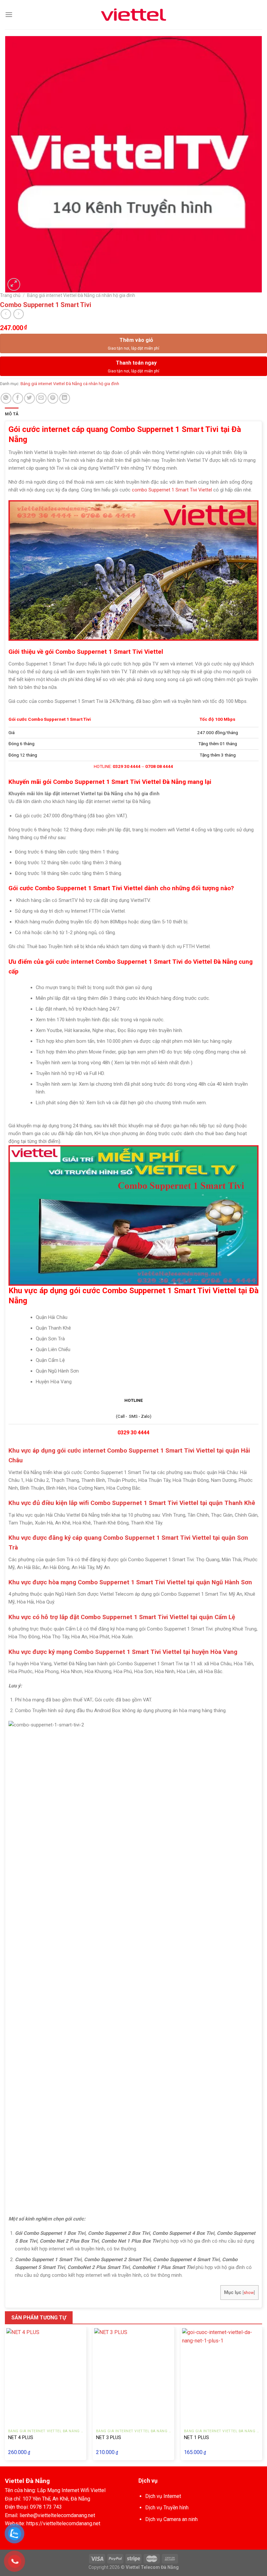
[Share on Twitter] (29, 398)
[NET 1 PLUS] (221, 2375)
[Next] (262, 2396)
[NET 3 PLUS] (133, 2375)
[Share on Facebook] (18, 398)
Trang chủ (10, 295)
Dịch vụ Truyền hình (167, 2508)
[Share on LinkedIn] (65, 398)
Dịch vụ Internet (163, 2496)
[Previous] (5, 2396)
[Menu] (9, 14)
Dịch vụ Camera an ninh (171, 2519)
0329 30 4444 (127, 766)
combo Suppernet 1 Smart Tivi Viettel (172, 490)
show (249, 2293)
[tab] (12, 414)
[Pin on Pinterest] (53, 398)
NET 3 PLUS (109, 2438)
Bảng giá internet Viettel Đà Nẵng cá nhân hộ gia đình (81, 295)
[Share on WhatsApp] (6, 398)
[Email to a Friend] (41, 398)
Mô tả (12, 414)
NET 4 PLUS (21, 2438)
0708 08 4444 (159, 766)
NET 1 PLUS (197, 2438)
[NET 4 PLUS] (46, 2375)
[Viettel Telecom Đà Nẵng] (133, 15)
